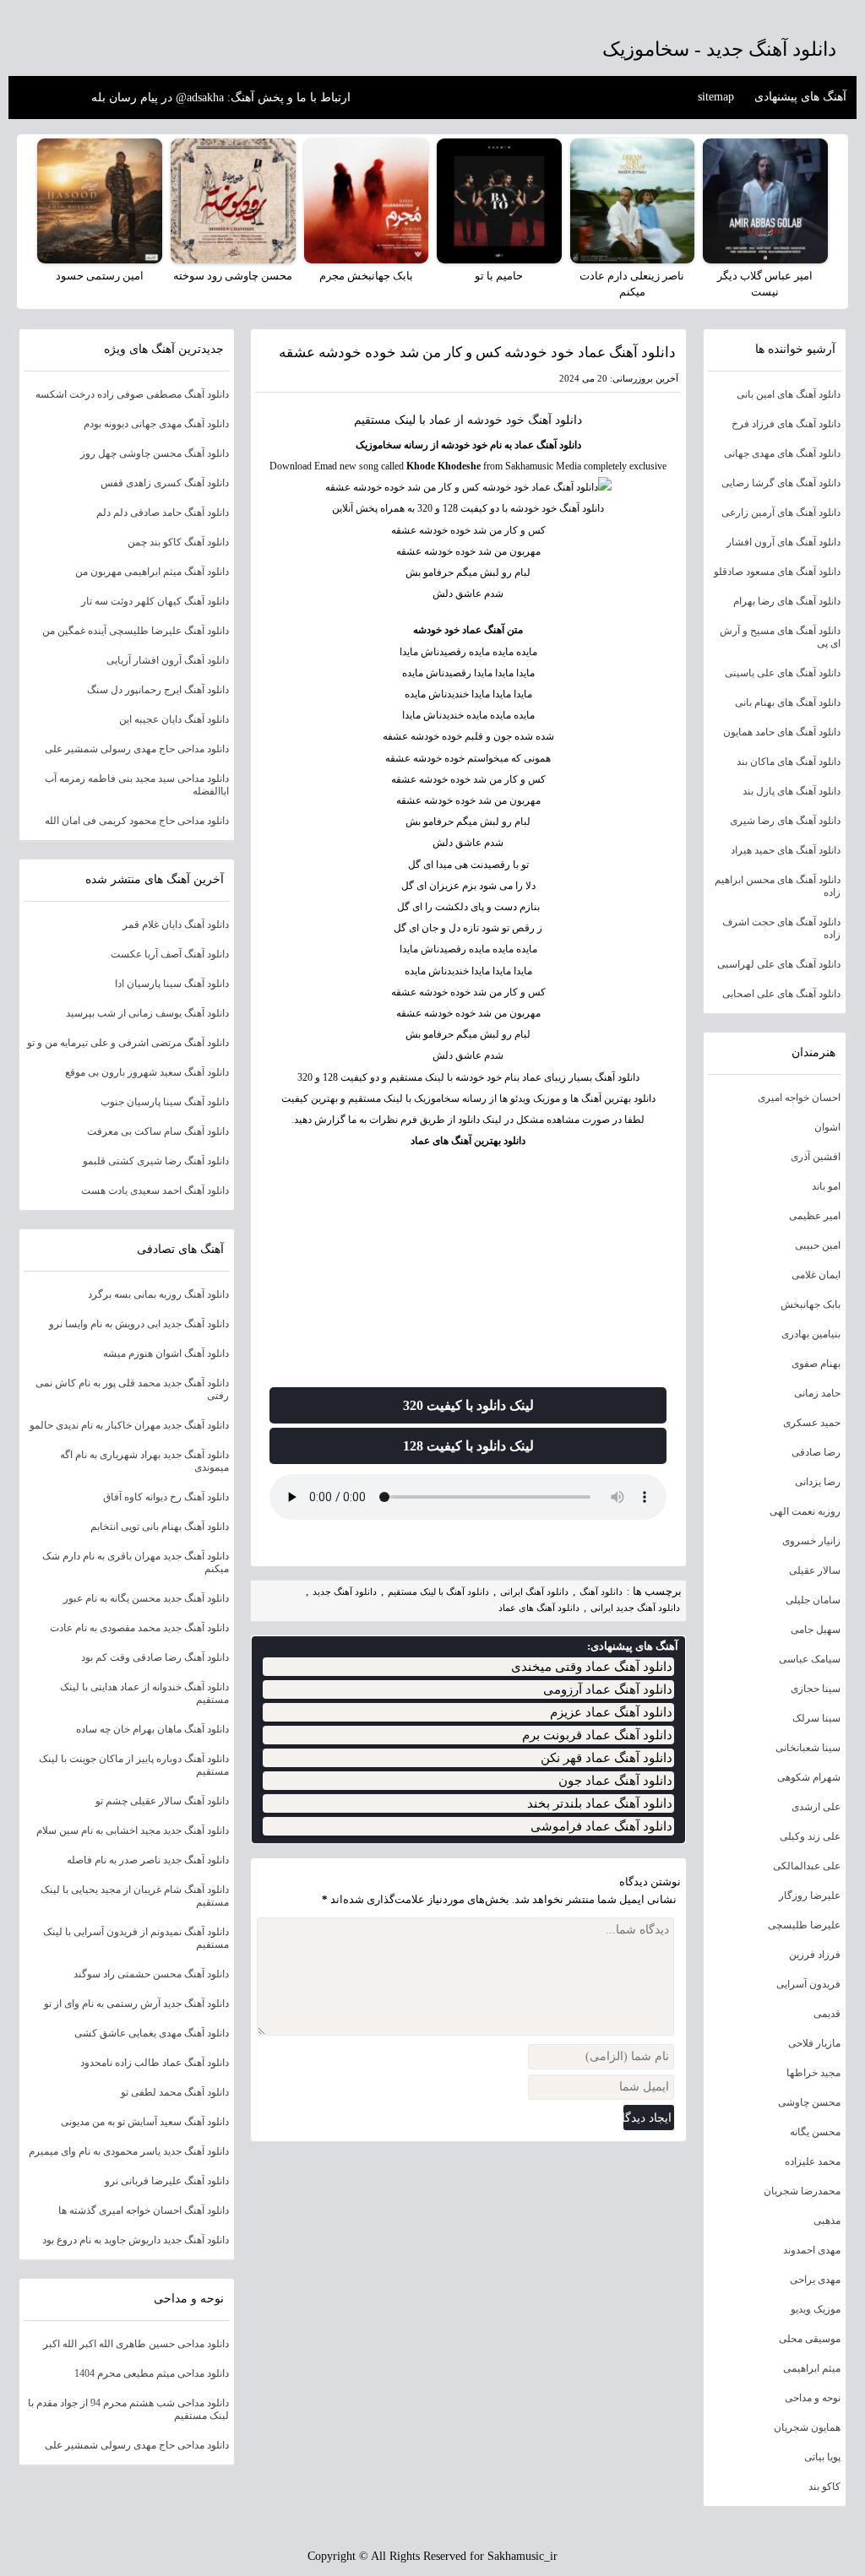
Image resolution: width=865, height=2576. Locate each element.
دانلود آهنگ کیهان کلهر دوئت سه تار (155, 601)
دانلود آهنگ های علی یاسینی (783, 673)
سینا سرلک (816, 1718)
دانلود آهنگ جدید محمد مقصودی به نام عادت (139, 1628)
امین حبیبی (818, 1245)
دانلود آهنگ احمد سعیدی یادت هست (155, 1190)
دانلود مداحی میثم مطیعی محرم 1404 (152, 2373)
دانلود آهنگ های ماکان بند (789, 762)
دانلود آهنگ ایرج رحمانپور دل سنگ (158, 690)
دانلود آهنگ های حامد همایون (782, 732)
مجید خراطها (813, 2073)
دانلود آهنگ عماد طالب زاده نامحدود (155, 2063)
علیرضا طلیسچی (804, 1925)
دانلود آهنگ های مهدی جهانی (782, 453)
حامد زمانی (817, 1393)
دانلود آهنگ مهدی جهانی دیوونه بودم (156, 424)
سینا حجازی (816, 1689)
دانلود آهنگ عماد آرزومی (608, 1689)
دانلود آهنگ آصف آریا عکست (170, 954)
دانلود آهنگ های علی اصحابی (781, 994)
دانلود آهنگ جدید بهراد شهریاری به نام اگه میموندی (144, 1461)
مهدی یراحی (815, 2280)
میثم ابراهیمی (812, 2368)
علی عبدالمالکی (807, 1866)
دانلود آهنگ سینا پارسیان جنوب (165, 1102)
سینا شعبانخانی (808, 1748)
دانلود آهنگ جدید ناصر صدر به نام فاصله (148, 1860)
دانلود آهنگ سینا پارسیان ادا (172, 984)
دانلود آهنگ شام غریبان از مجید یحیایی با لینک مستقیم (135, 1896)
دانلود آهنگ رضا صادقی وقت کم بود (155, 1657)
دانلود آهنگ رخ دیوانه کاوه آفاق (166, 1497)
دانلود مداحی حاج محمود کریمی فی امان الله (137, 821)
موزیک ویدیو (816, 2309)
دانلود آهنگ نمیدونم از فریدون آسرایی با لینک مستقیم (136, 1938)
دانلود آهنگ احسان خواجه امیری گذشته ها (144, 2210)
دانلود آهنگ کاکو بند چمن (178, 542)
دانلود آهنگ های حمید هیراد (786, 850)
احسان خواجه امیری (799, 1098)
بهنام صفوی (816, 1364)
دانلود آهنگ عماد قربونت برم (597, 1735)
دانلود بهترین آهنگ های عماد (468, 1141)
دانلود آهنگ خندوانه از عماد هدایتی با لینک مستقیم (144, 1693)
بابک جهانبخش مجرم (366, 276)
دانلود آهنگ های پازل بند (792, 791)
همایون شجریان (807, 2427)
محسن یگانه (815, 2132)
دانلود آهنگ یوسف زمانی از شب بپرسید (147, 1013)
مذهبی (827, 2221)
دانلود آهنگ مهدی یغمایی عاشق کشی (152, 2033)
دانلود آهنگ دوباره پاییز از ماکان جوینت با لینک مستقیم (134, 1765)
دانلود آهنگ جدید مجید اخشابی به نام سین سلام (133, 1830)
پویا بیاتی (822, 2457)
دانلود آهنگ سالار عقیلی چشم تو (162, 1801)
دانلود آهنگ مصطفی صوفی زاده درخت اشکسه (132, 394)
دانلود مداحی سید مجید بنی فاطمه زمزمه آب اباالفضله (137, 785)
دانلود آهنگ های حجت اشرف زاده (781, 928)
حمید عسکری (812, 1423)
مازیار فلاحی (814, 2043)
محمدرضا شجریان (802, 2191)
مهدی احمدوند (812, 2250)
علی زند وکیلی (810, 1836)
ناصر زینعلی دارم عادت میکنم (632, 284)
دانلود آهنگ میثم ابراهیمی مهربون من (152, 572)
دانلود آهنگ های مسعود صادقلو (777, 572)
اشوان (827, 1127)
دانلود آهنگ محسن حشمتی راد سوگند (151, 1974)
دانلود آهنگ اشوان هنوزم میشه (166, 1353)
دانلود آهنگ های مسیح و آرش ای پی (780, 637)
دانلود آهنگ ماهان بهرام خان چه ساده (152, 1729)
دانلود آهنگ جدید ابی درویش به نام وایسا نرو (139, 1324)
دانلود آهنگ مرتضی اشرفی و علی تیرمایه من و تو (128, 1043)
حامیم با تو (499, 276)
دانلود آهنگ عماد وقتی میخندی (592, 1667)
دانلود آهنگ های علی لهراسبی (779, 964)
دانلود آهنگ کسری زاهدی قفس (165, 483)
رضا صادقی (816, 1452)
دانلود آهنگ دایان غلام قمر (176, 925)
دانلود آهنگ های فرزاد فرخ (786, 424)
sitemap (716, 97)
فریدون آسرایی (808, 1984)
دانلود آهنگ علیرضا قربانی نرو (167, 2181)
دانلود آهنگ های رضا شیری (785, 821)
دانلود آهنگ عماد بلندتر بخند (600, 1803)
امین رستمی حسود (100, 276)
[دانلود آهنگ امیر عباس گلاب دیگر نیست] (765, 201)
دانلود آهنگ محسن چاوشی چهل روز (155, 453)
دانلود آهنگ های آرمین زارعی (781, 512)
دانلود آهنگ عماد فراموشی (601, 1826)
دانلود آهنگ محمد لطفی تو (175, 2092)
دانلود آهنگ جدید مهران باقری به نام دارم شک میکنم (136, 1562)
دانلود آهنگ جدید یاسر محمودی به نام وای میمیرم (129, 2151)
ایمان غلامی (816, 1275)
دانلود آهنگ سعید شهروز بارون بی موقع (147, 1072)
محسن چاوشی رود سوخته (233, 276)
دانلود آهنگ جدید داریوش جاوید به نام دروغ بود (136, 2240)
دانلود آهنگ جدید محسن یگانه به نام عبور (146, 1598)
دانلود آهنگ (555, 420)
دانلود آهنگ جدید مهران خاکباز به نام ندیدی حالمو (129, 1425)
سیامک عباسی (810, 1659)
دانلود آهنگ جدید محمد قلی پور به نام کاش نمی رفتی (132, 1389)
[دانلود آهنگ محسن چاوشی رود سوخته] (233, 201)
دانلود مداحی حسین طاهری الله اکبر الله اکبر (136, 2344)
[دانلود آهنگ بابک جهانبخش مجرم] (367, 201)
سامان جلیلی (813, 1600)
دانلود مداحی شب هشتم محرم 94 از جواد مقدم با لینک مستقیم (128, 2409)
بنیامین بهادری (811, 1334)
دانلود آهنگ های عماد (539, 1608)
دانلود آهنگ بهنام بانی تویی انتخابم (160, 1527)
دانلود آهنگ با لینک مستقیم (438, 1592)
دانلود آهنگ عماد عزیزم (611, 1712)
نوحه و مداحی (813, 2398)
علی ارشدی (816, 1807)
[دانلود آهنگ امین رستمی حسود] (100, 201)
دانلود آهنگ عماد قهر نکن (607, 1758)
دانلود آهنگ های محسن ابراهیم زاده (778, 886)
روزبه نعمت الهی (805, 1511)
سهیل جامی (816, 1630)
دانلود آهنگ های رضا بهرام (787, 601)
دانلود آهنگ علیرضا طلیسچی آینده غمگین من (136, 631)
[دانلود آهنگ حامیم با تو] (499, 201)
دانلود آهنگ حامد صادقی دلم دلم (163, 512)
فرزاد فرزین (815, 1955)
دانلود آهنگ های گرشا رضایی (781, 483)
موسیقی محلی (810, 2339)
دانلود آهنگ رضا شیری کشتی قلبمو (156, 1161)
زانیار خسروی (811, 1541)
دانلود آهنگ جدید (345, 1592)
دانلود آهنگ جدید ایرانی (635, 1608)
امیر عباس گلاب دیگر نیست (765, 284)
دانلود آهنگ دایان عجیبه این (174, 719)
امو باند (826, 1186)
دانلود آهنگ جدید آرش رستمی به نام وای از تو (136, 2004)
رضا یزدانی (818, 1482)
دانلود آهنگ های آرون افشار (783, 542)
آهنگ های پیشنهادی (800, 97)
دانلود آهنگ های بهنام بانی (788, 702)
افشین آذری (816, 1157)
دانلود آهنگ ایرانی (534, 1592)
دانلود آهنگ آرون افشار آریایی (168, 660)
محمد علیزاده (813, 2161)
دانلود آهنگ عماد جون (615, 1781)
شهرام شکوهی (809, 1777)
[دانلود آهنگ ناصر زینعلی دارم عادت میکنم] (633, 201)
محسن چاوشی (809, 2102)
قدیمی (827, 2014)
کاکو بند (824, 2487)
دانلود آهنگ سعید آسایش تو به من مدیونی (145, 2122)
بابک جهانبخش (811, 1304)
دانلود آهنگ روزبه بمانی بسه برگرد (158, 1294)
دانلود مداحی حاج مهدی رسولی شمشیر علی (137, 749)
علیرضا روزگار (810, 1895)
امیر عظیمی (815, 1216)
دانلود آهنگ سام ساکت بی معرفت (158, 1131)
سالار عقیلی (815, 1570)
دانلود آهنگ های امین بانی (789, 394)
